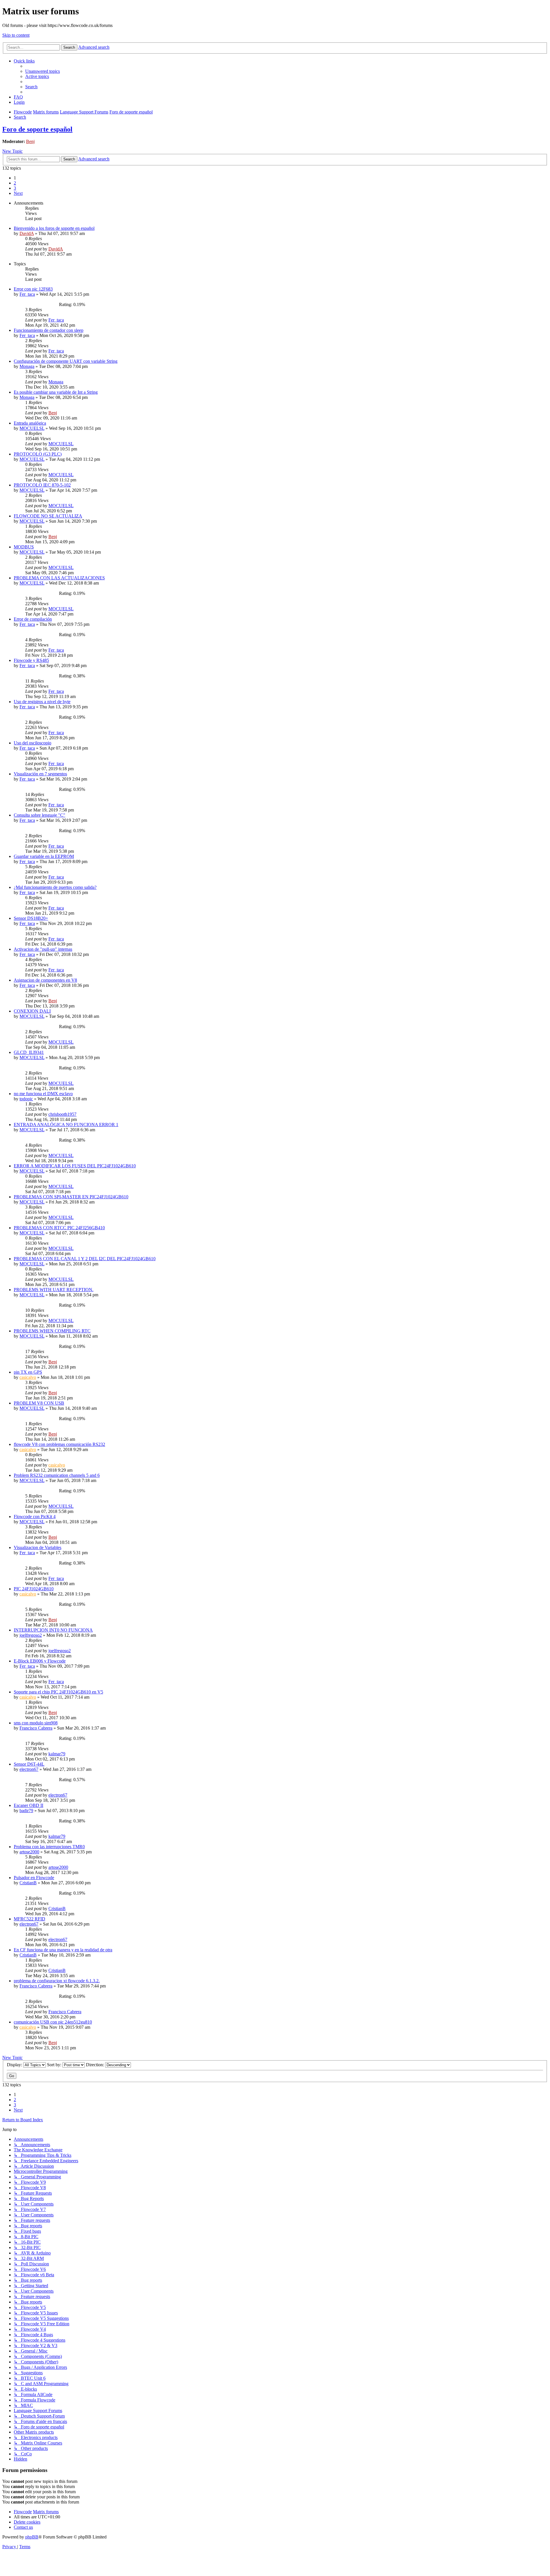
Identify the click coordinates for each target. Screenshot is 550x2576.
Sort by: (55, 2065)
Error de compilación (33, 619)
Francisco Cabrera (36, 1728)
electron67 (29, 1769)
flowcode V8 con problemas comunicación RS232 (59, 1444)
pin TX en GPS (28, 1372)
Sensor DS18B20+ (31, 918)
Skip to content (16, 35)
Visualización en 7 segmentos (40, 774)
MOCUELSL (32, 428)
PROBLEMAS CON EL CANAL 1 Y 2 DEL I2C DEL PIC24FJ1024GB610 (85, 1259)
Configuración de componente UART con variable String (66, 361)
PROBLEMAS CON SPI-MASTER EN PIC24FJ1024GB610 (71, 1197)
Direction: (96, 2065)
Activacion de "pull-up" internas (43, 949)
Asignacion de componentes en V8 (45, 980)
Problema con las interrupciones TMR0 (49, 1847)
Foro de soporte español (37, 129)
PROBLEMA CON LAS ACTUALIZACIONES (59, 578)
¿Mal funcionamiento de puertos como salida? (55, 887)
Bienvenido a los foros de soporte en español (54, 228)
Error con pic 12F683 (33, 289)
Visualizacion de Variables (38, 1547)
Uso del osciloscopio (33, 743)
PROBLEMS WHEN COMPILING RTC (52, 1331)
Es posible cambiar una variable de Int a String (56, 392)
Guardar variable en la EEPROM (44, 856)
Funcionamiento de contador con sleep (49, 330)
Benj (30, 141)
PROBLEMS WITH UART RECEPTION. (54, 1290)
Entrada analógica (30, 423)
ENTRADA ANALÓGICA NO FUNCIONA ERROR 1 (66, 1125)
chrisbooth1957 (62, 1114)
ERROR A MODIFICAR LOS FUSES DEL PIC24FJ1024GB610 (75, 1166)
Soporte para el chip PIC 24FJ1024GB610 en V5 (58, 1692)
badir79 (26, 1811)
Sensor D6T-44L (29, 1764)
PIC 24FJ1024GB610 (34, 1589)
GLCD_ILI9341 (29, 1052)
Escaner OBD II (29, 1805)
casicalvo (28, 1377)
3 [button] (15, 188)
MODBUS (24, 547)
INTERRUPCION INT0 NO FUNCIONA (53, 1630)
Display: (15, 2065)
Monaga (27, 366)
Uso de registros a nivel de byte (42, 702)
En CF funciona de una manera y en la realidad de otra (63, 1950)
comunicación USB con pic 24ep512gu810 (53, 2022)
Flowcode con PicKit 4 (35, 1517)
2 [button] (15, 183)
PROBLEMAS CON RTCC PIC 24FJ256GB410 (59, 1228)
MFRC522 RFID (30, 1919)
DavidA (27, 233)
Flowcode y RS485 (31, 660)
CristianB (28, 1883)
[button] (18, 193)
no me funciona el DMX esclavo (43, 1094)
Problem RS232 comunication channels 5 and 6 (57, 1475)
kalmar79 (57, 1754)
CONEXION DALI (32, 1011)
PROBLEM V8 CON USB (39, 1403)
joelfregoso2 (31, 1635)
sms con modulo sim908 (36, 1723)
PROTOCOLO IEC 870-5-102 (42, 485)
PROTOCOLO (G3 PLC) (38, 454)
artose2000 (29, 1852)
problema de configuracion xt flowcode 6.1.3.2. (57, 1981)
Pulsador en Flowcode (34, 1878)
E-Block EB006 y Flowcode (40, 1661)
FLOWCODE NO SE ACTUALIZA (48, 516)
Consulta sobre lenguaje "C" (40, 815)
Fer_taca (27, 294)
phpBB (32, 2537)
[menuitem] (43, 71)
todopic (26, 1099)
